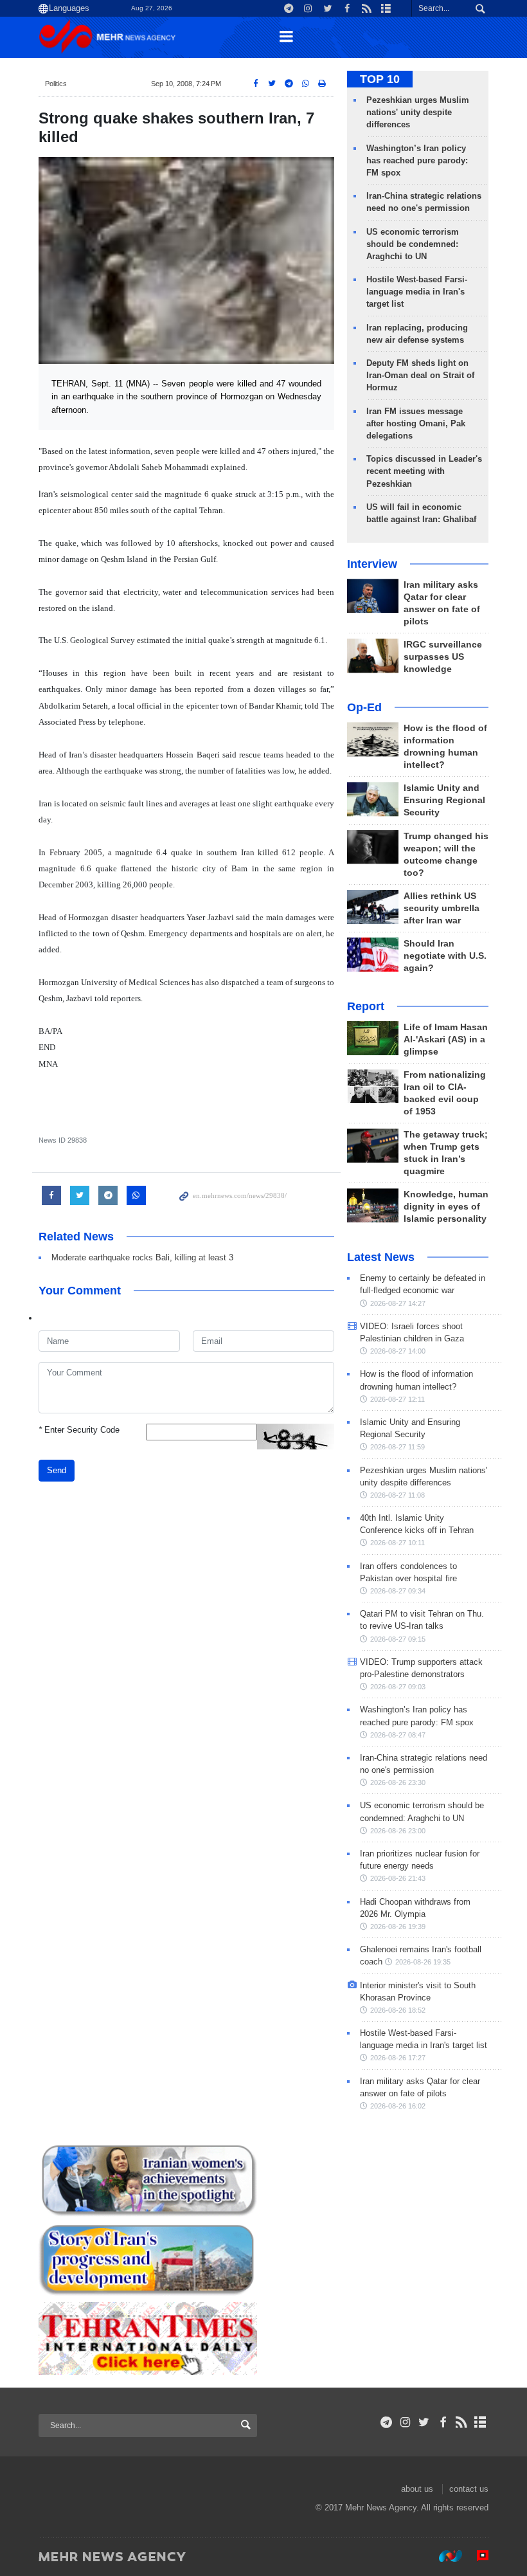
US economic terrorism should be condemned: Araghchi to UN (413, 244)
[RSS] (462, 2422)
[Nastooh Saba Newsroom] (444, 2556)
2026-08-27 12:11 (397, 1399)
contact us (469, 2489)
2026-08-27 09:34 (398, 1591)
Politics (56, 84)
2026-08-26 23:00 (398, 1831)
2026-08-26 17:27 (398, 2058)
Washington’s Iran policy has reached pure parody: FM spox (417, 160)
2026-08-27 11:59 (397, 1447)
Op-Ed (364, 707)
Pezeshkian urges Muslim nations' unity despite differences (418, 112)
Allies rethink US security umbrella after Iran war (442, 908)
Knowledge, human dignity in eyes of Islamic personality (446, 1207)
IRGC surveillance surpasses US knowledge (443, 657)
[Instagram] (405, 2422)
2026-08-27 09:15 (398, 1639)
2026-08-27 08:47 (398, 1735)
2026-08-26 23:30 (398, 1782)
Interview (372, 564)
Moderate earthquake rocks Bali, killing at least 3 (142, 1257)
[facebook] (442, 2422)
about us (417, 2489)
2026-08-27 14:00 (398, 1351)
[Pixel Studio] (476, 2556)
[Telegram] (387, 2422)
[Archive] (480, 2422)
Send (57, 1470)
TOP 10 (380, 79)
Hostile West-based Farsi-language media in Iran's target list (417, 292)
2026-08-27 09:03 (398, 1687)
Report (366, 1006)
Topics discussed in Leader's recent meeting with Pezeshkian (424, 471)
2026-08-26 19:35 (423, 1962)
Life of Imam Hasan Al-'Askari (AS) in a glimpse (446, 1039)
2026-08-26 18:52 (398, 2010)
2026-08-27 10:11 (397, 1543)
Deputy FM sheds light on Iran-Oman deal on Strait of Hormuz (420, 375)
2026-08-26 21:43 (398, 1878)
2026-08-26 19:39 (398, 1927)
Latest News (381, 1257)
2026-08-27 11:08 (397, 1495)
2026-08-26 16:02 (398, 2106)
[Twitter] (424, 2422)
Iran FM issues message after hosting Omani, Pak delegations (416, 423)
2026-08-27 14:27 (398, 1303)
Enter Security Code (79, 1430)
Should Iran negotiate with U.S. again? (445, 956)
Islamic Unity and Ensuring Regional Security (444, 800)
